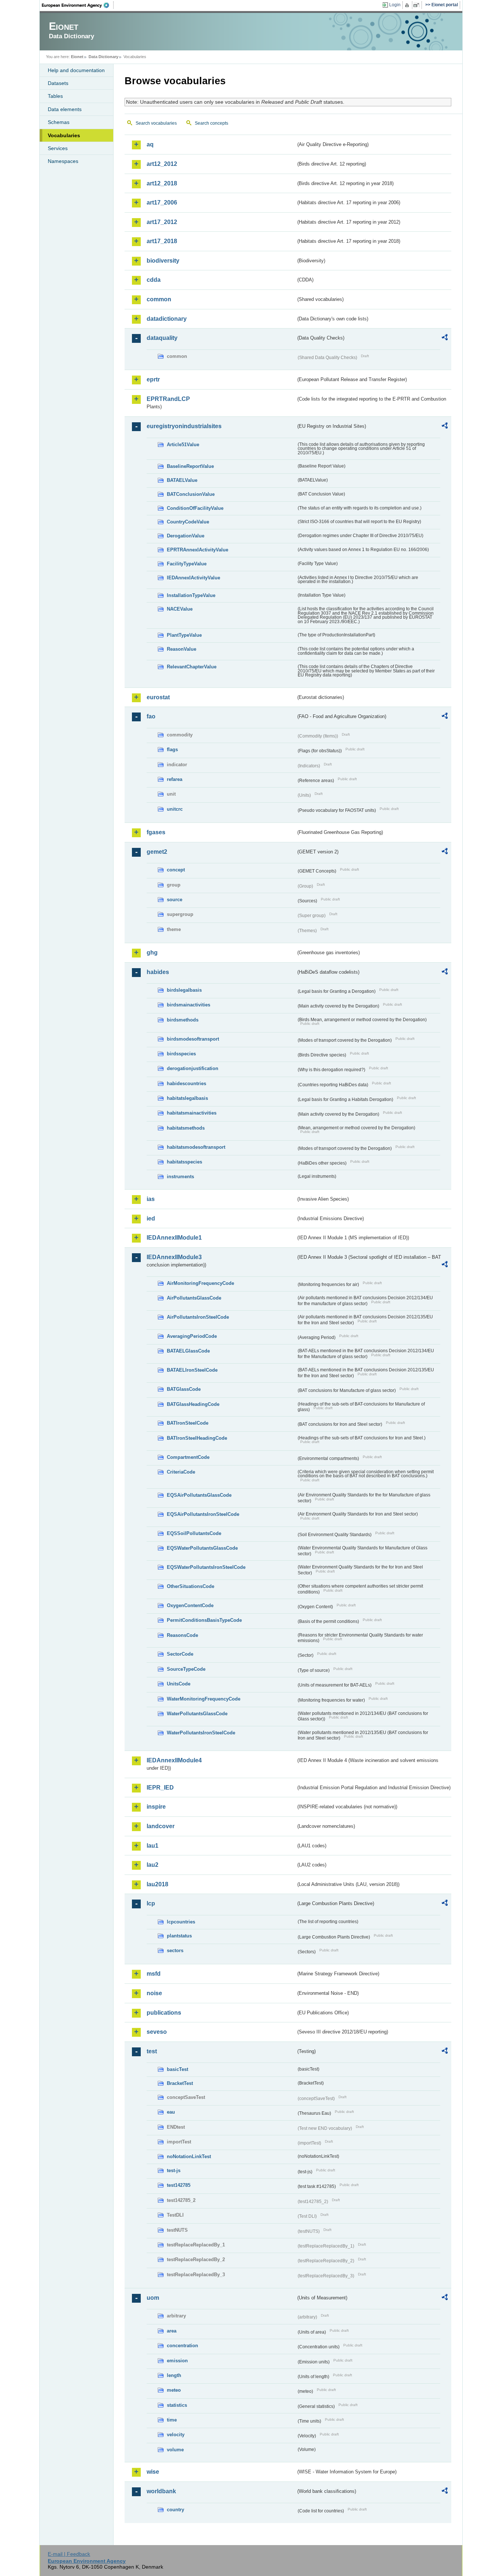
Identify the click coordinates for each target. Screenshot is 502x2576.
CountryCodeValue (188, 522)
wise (153, 2472)
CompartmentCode (188, 1457)
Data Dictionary (103, 57)
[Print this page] (408, 5)
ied (151, 1218)
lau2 (153, 1865)
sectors (175, 1950)
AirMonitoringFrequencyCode (200, 1283)
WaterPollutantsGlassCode (197, 1714)
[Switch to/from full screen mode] (418, 5)
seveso (157, 2032)
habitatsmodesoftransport (196, 1147)
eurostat (158, 697)
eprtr (153, 379)
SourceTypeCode (186, 1669)
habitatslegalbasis (187, 1098)
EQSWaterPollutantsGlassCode (202, 1548)
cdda (154, 280)
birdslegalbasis (184, 990)
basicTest (178, 2069)
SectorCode (180, 1654)
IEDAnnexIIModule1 (174, 1238)
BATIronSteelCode (188, 1423)
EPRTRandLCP (168, 399)
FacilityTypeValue (187, 564)
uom (153, 2298)
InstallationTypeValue (191, 595)
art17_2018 (162, 241)
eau (171, 2112)
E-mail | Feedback (69, 2554)
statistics (177, 2405)
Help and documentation (76, 70)
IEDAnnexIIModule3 (174, 1257)
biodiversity (163, 261)
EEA (78, 5)
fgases (156, 832)
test (152, 2051)
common (159, 299)
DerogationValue (186, 536)
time (172, 2420)
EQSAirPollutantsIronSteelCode (203, 1514)
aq (150, 144)
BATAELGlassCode (188, 1351)
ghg (152, 953)
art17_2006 (162, 202)
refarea (175, 779)
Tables (55, 96)
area (172, 2331)
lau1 (153, 1846)
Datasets (58, 83)
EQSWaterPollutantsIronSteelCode (206, 1567)
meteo (174, 2390)
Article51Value (183, 445)
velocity (176, 2435)
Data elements (65, 109)
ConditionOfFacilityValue (195, 508)
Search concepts (211, 123)
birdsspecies (181, 1054)
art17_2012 (162, 222)
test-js (174, 2170)
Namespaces (63, 161)
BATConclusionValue (191, 494)
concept (176, 870)
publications (164, 2013)
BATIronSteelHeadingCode (197, 1438)
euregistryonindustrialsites (184, 426)
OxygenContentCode (190, 1605)
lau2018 (157, 1884)
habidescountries (187, 1083)
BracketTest (180, 2083)
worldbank (161, 2491)
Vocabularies (64, 135)
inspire (156, 1807)
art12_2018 (162, 183)
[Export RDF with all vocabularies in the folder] (445, 338)
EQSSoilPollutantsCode (194, 1533)
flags (172, 749)
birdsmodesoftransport (193, 1039)
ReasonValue (182, 649)
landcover (161, 1826)
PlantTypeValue (184, 635)
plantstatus (179, 1936)
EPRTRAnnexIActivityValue (198, 550)
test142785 (179, 2185)
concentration (182, 2346)
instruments (180, 1177)
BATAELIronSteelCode (192, 1370)
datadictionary (167, 319)
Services (58, 148)
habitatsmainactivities (192, 1113)
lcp (151, 1903)
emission (177, 2361)
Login (395, 5)
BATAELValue (182, 480)
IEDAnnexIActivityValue (193, 578)
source (175, 900)
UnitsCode (179, 1684)
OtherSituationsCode (191, 1586)
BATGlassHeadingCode (193, 1404)
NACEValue (180, 609)
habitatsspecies (184, 1162)
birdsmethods (183, 1020)
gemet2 (157, 852)
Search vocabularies (156, 123)
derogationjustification (193, 1068)
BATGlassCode (184, 1389)
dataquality (162, 338)
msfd (154, 1974)
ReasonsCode (182, 1635)
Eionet (77, 57)
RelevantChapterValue (192, 667)
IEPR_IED (160, 1788)
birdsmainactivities (189, 1005)
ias (151, 1199)
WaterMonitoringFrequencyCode (204, 1699)
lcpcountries (181, 1922)
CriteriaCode (181, 1472)
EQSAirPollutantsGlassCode (199, 1495)
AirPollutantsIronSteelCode (198, 1317)
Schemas (59, 122)
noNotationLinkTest (189, 2156)
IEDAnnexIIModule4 (174, 1760)
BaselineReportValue (190, 466)
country (175, 2510)
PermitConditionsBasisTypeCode (204, 1620)
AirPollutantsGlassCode (194, 1298)
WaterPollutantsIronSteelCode (201, 1733)
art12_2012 (162, 164)
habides (158, 972)
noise (154, 1993)
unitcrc (175, 809)
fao (151, 716)
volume (175, 2450)
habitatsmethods (186, 1128)
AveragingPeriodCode (192, 1336)
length (174, 2375)
